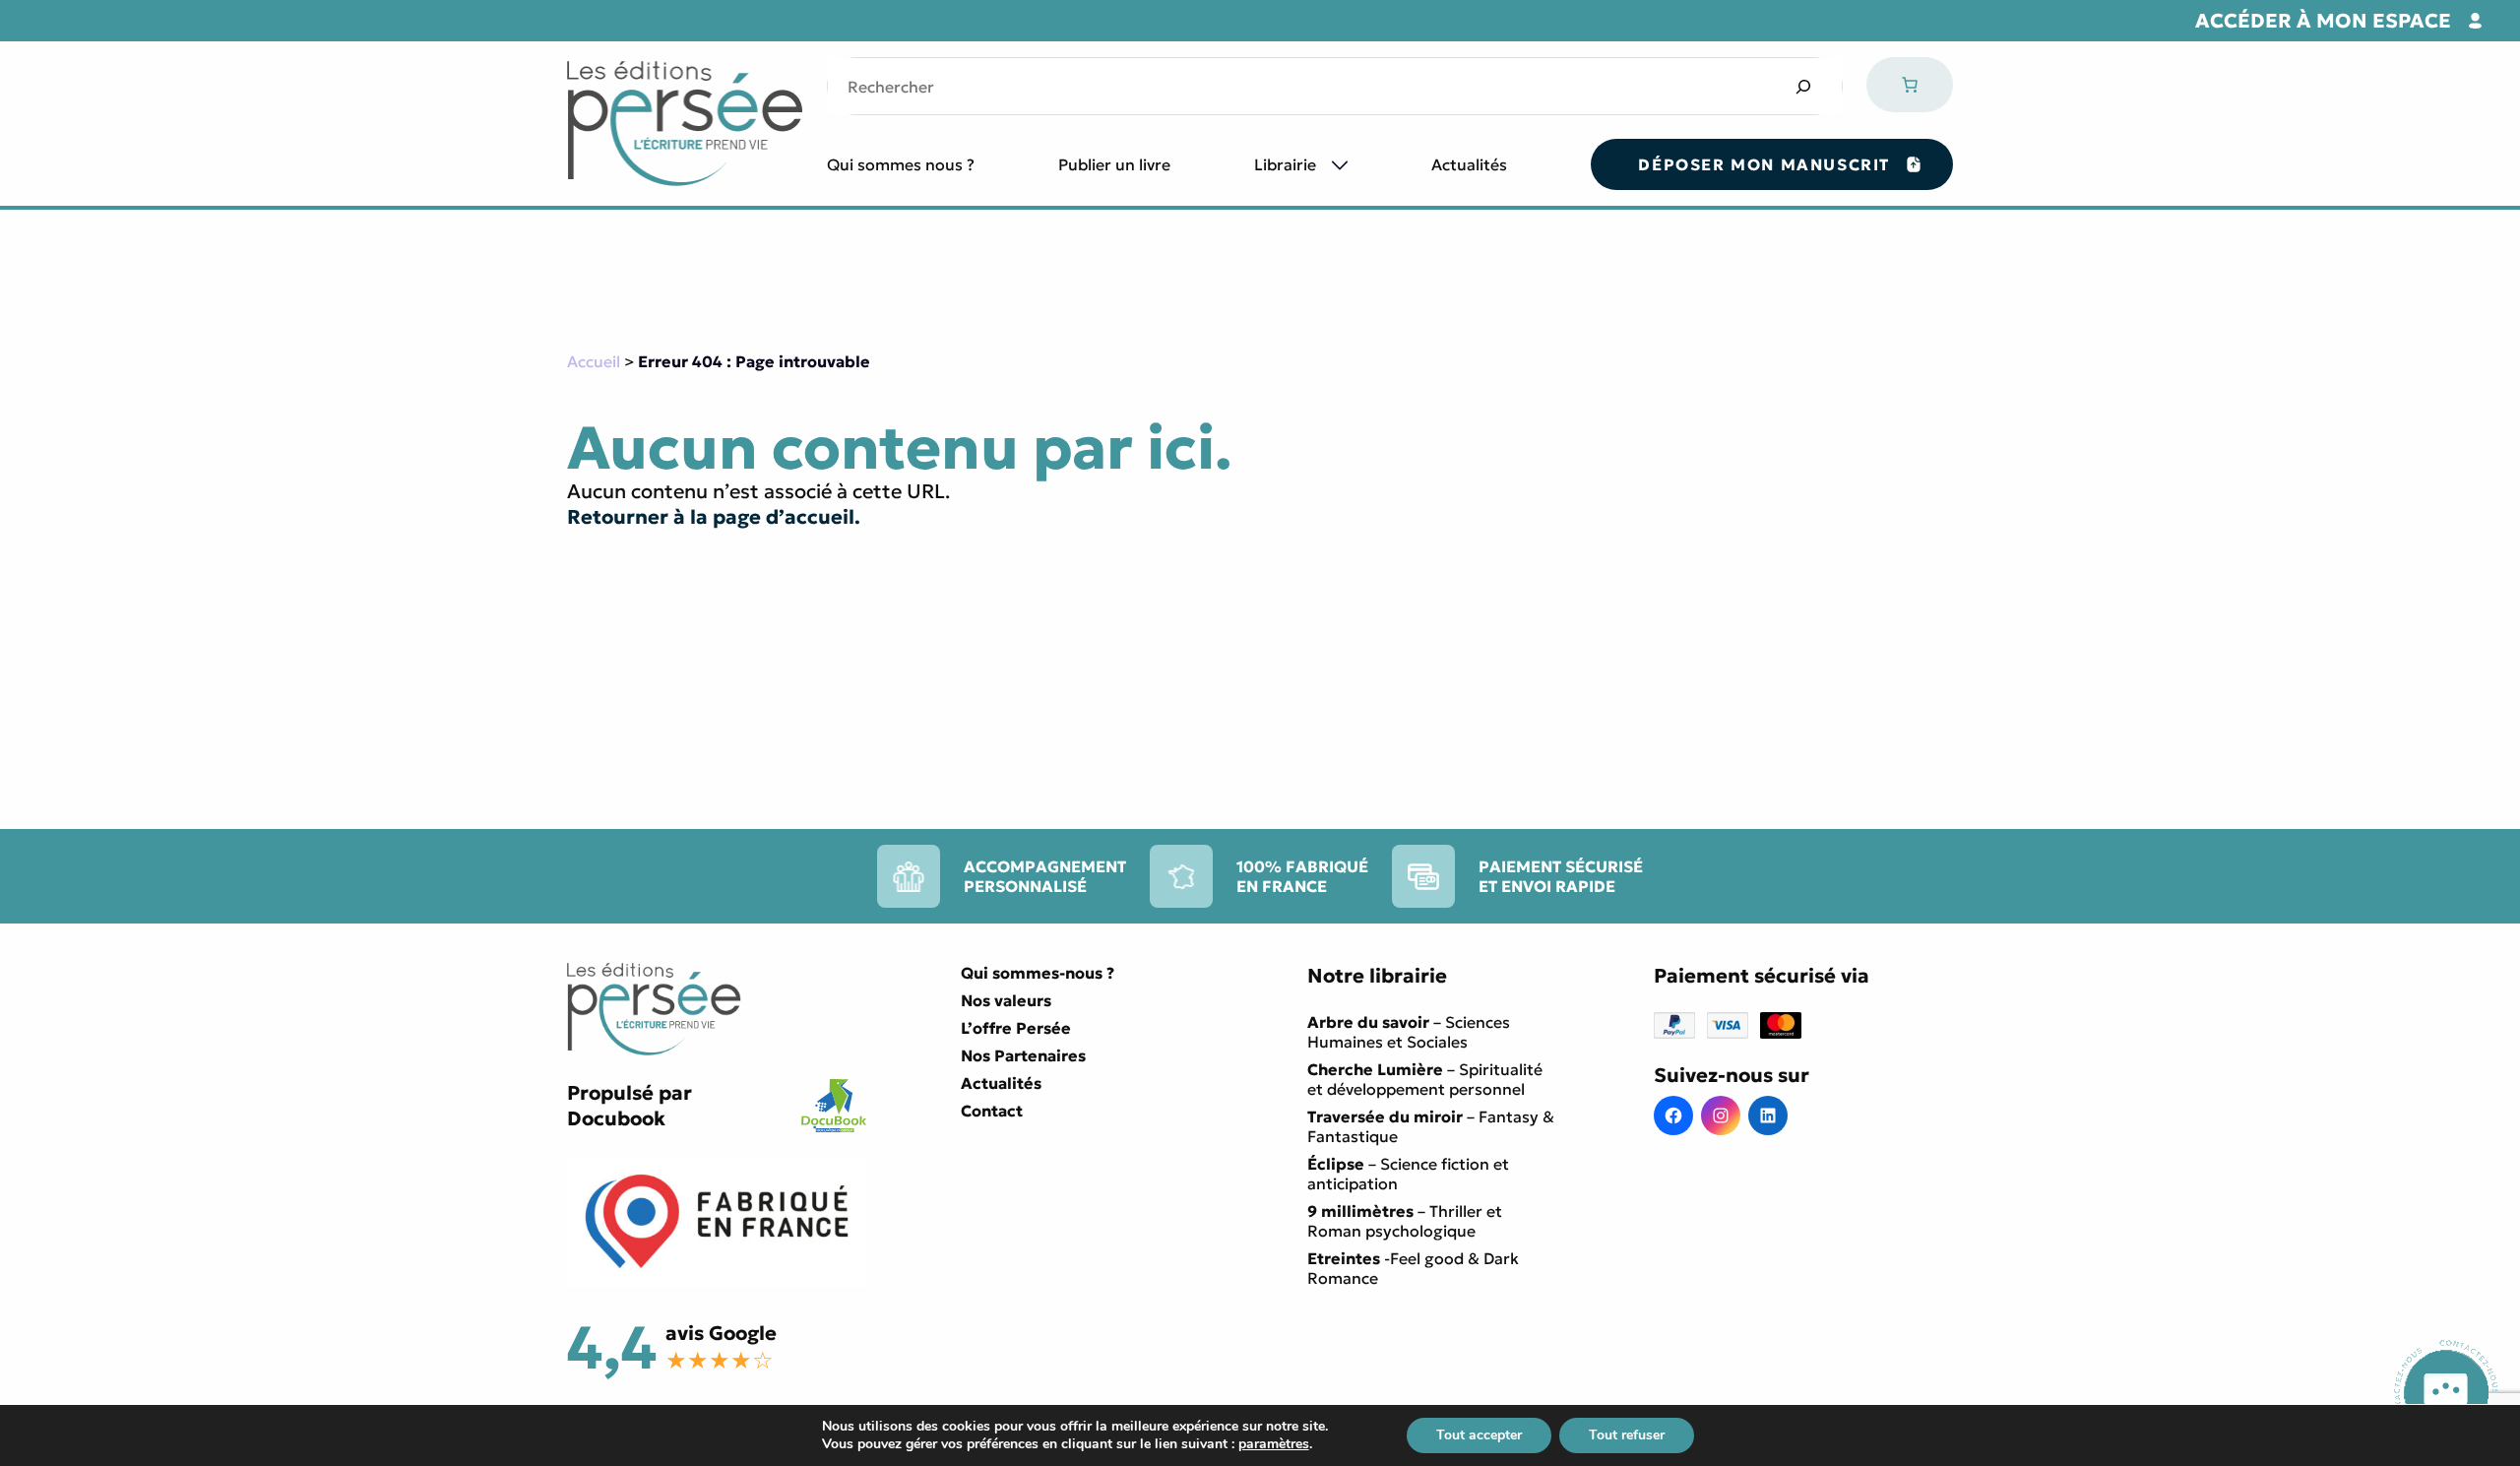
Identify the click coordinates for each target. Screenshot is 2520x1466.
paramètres (1274, 1444)
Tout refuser (1627, 1435)
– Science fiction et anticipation (1408, 1174)
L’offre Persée (1016, 1028)
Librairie (1285, 164)
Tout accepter (1479, 1435)
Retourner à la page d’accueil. (714, 517)
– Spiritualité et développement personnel (1425, 1079)
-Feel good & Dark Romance (1413, 1268)
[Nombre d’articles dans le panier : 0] (1910, 85)
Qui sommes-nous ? (1038, 973)
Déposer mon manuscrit (1764, 164)
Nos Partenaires (1023, 1055)
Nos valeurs (1006, 1000)
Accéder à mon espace (2323, 21)
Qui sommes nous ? (901, 164)
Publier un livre (1114, 164)
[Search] (1803, 86)
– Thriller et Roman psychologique (1405, 1221)
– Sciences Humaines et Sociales (1409, 1032)
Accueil (594, 361)
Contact (992, 1111)
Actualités (1469, 164)
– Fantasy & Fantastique (1431, 1126)
